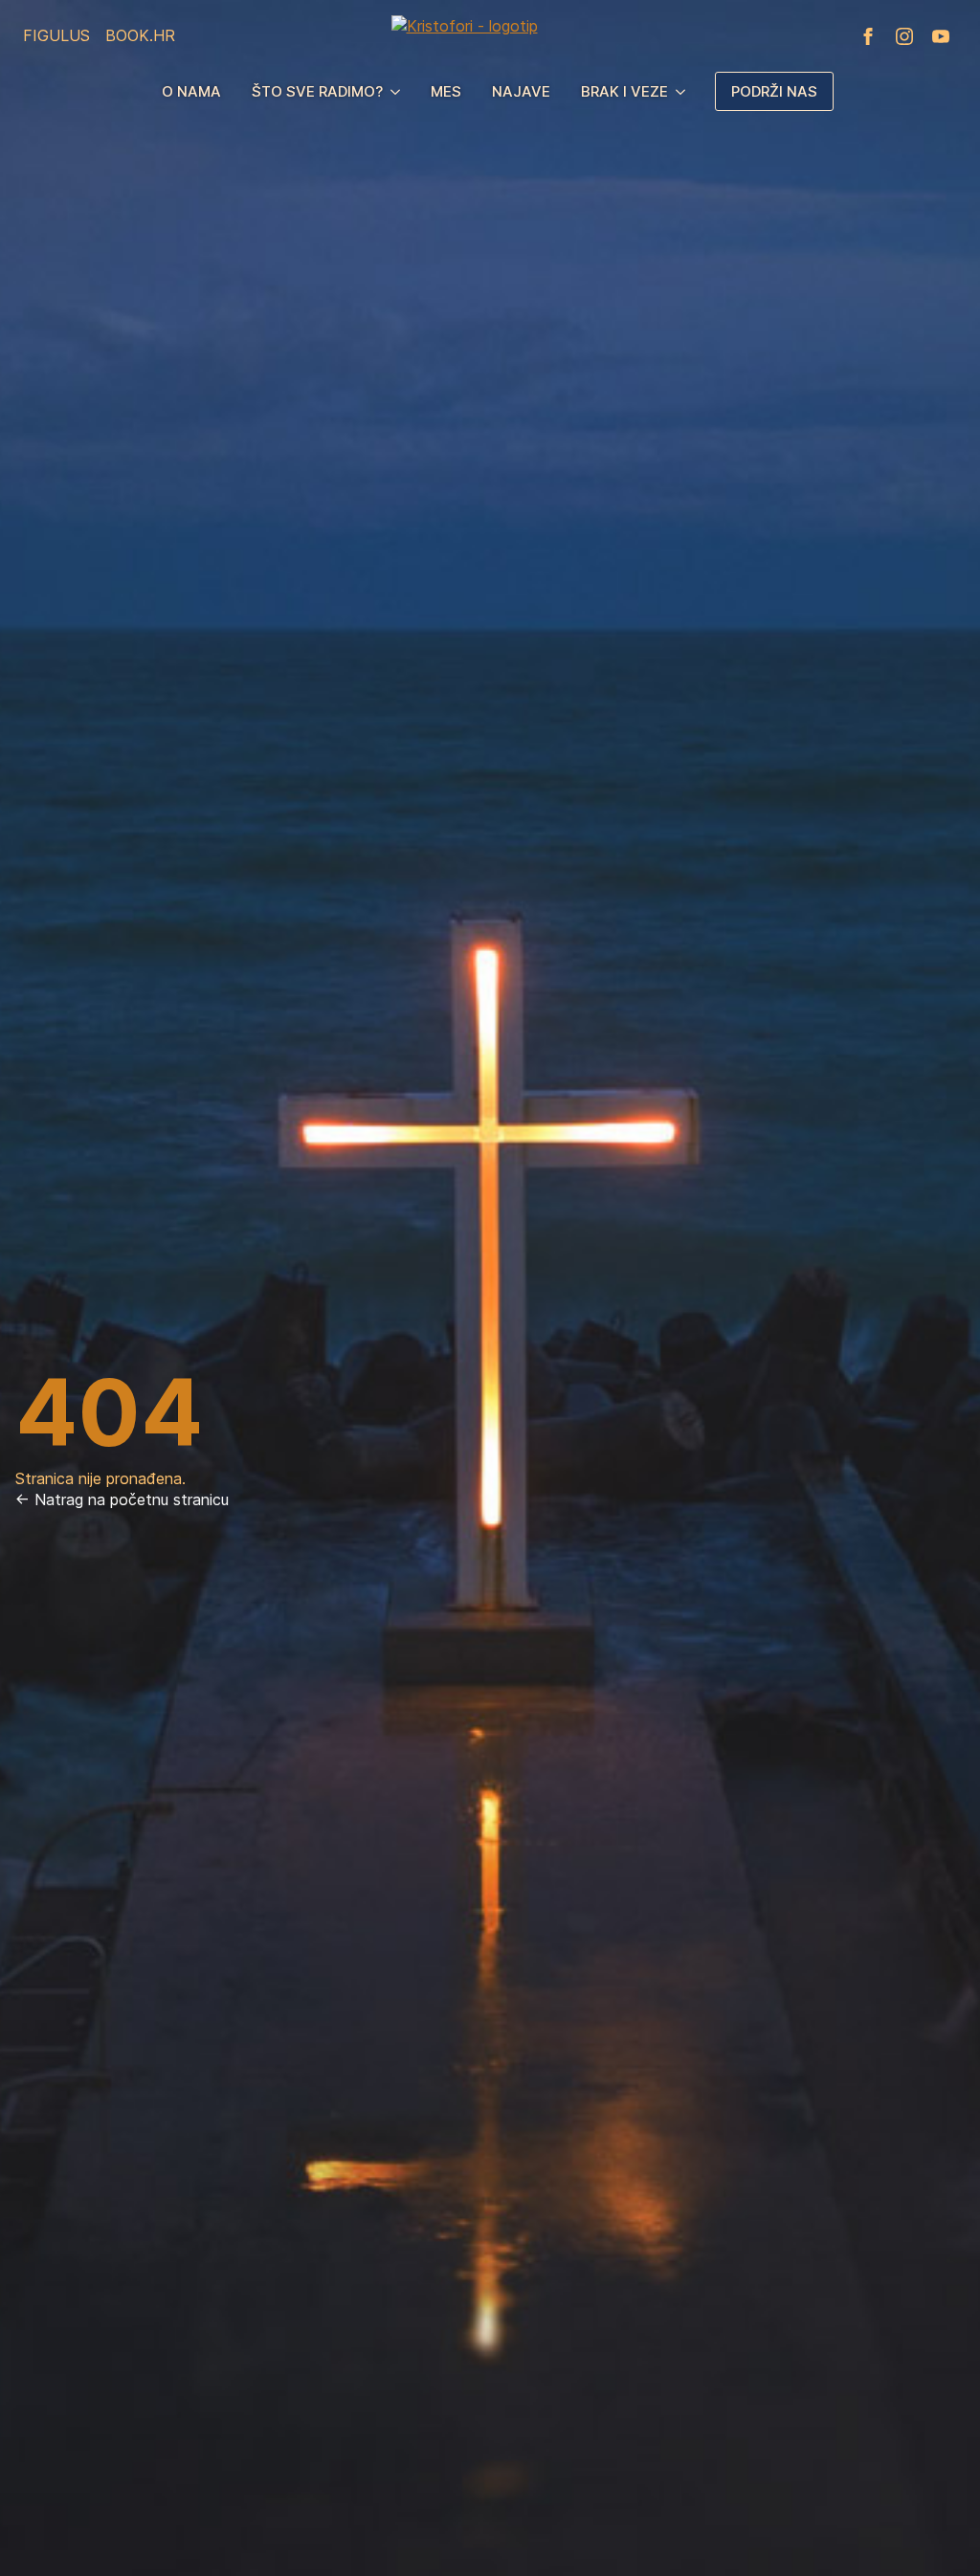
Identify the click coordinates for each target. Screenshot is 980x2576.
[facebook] (868, 36)
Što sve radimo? (317, 91)
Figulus (56, 35)
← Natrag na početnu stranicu (122, 1499)
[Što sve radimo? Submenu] (399, 91)
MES (446, 91)
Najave (521, 91)
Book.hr (140, 35)
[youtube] (941, 36)
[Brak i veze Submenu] (684, 91)
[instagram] (904, 36)
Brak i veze (624, 91)
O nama (191, 91)
